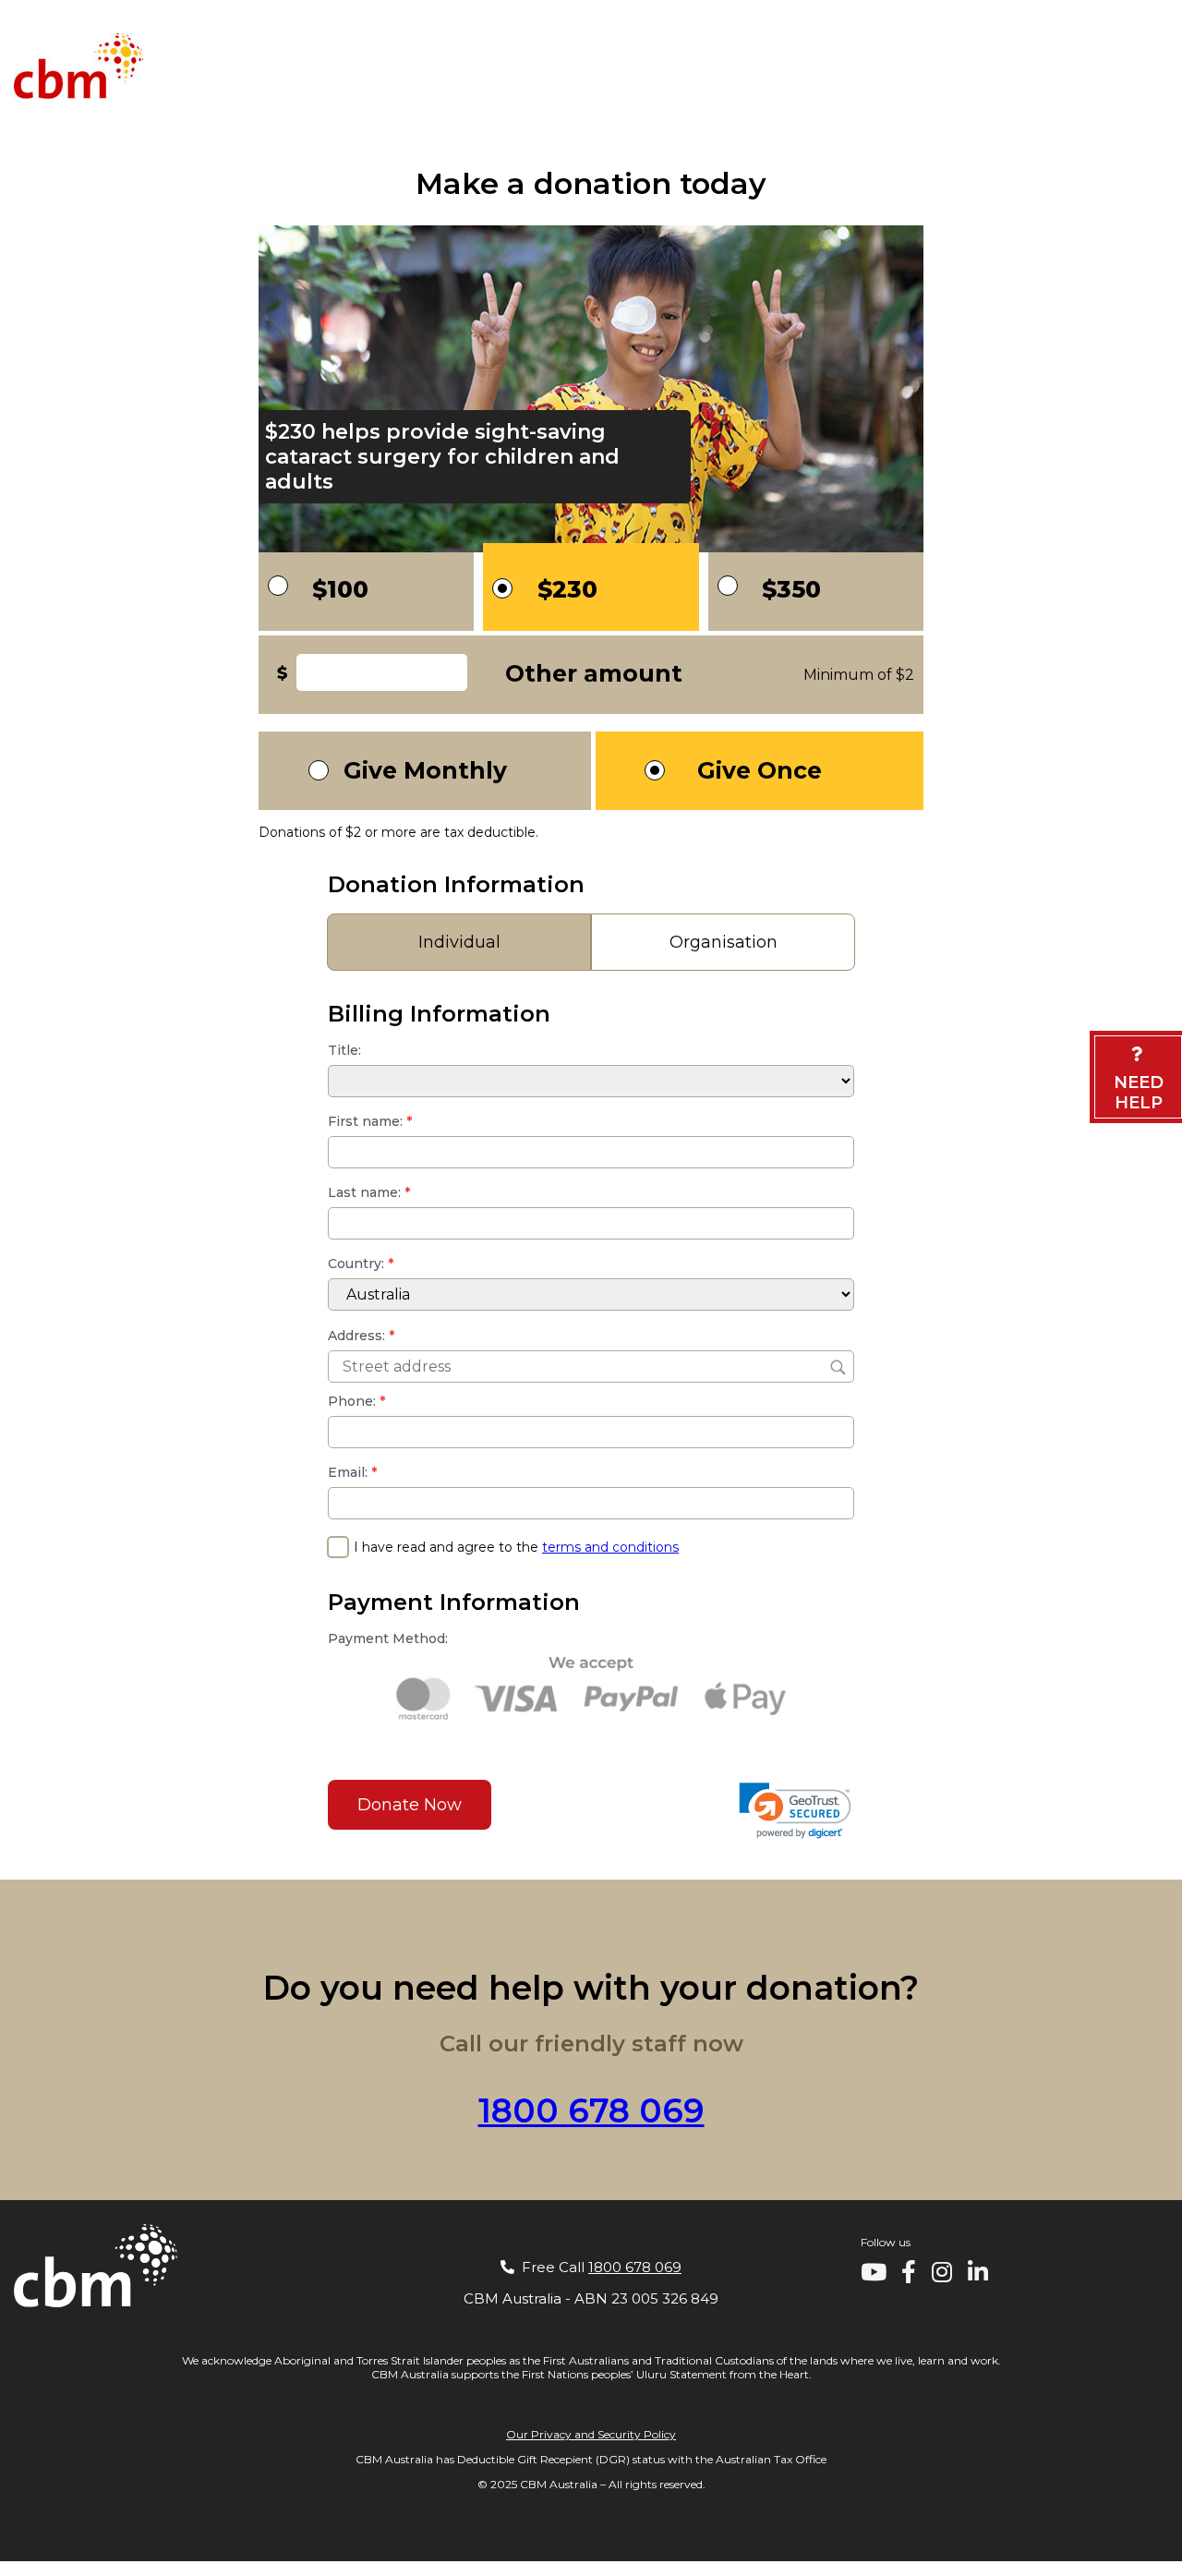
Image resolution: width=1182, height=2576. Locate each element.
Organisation (724, 942)
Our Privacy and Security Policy (591, 2434)
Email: (352, 1472)
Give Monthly (425, 770)
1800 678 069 (1121, 1494)
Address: (361, 1336)
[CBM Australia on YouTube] (874, 2276)
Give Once (760, 770)
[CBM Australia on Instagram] (942, 2276)
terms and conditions (610, 1547)
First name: (370, 1121)
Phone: (356, 1401)
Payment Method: (388, 1639)
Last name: (369, 1192)
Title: (344, 1050)
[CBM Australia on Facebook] (909, 2276)
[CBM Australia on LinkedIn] (978, 2276)
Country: (361, 1264)
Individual (459, 942)
